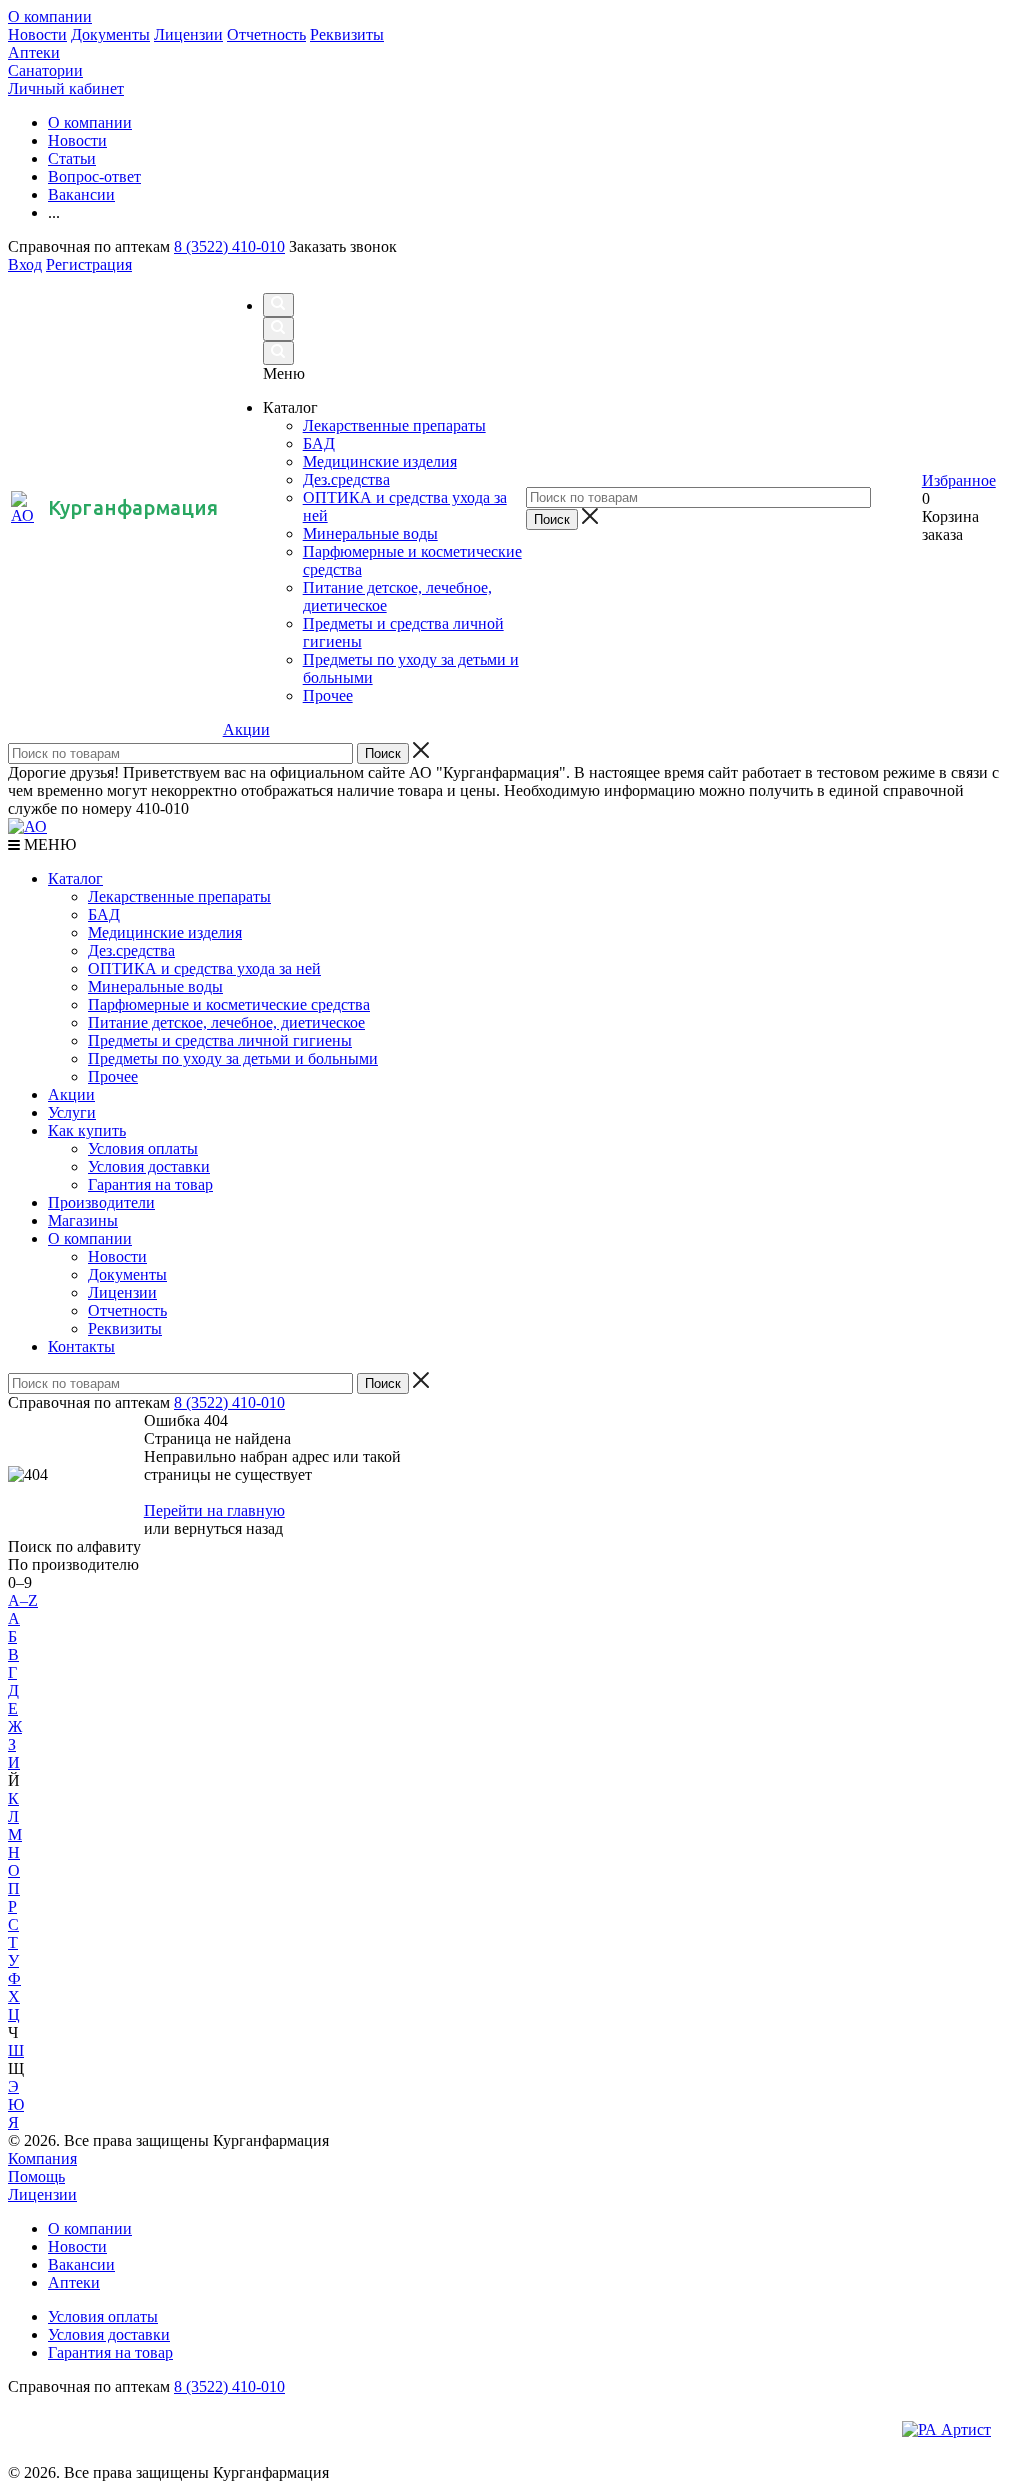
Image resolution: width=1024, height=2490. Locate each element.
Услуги (72, 1112)
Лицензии (188, 34)
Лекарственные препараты (179, 896)
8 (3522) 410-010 (229, 246)
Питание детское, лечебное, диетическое (226, 1022)
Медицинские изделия (165, 932)
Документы (110, 34)
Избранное (959, 480)
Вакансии (81, 2264)
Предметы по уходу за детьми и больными (233, 1058)
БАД (104, 914)
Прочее (113, 1076)
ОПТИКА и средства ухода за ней (204, 968)
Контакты (81, 1346)
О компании (50, 16)
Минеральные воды (155, 986)
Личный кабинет (66, 88)
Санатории (45, 70)
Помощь (36, 2176)
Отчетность (266, 34)
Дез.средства (131, 950)
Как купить (87, 1130)
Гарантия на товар (150, 1184)
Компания (42, 2158)
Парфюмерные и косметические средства (229, 1004)
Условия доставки (149, 1166)
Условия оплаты (143, 1148)
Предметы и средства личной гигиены (220, 1040)
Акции (246, 729)
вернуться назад (228, 1528)
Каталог (75, 878)
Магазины (83, 1220)
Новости (37, 34)
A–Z (23, 1600)
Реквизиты (347, 34)
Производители (101, 1202)
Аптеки (34, 52)
